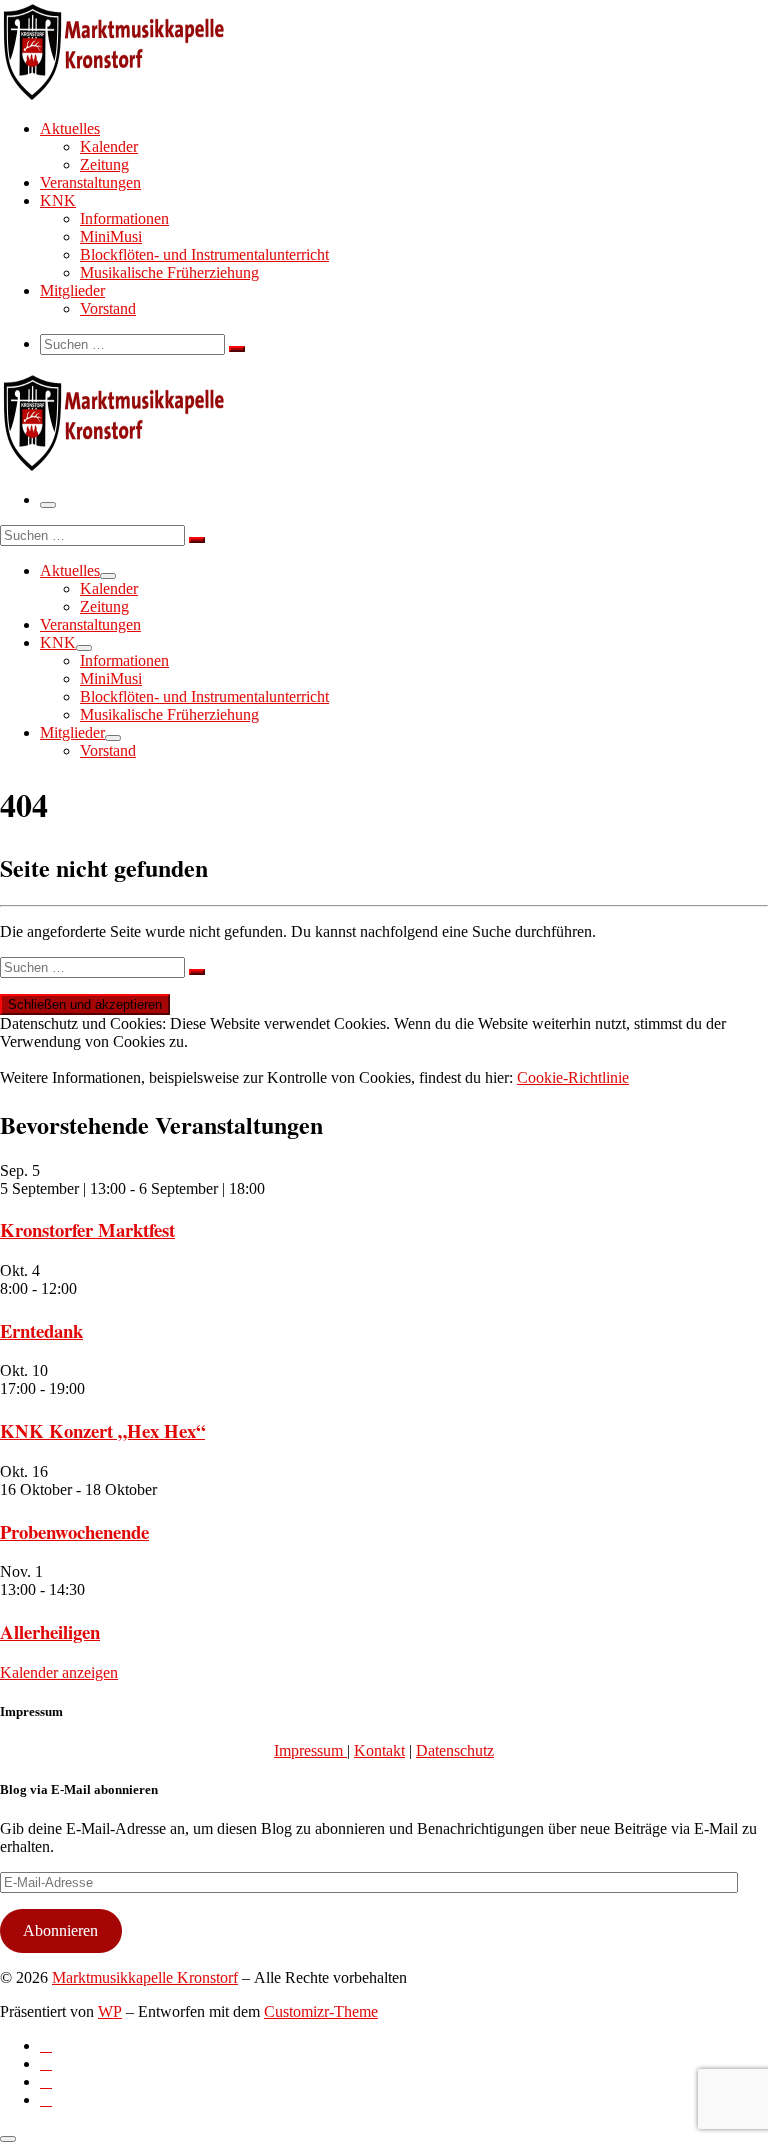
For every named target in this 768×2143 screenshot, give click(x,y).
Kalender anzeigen (59, 1672)
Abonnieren (60, 1930)
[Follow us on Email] (46, 2099)
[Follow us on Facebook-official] (46, 2063)
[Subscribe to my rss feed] (46, 2045)
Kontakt (379, 1750)
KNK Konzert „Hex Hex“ (102, 1430)
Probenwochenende (74, 1531)
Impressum (310, 1750)
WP (110, 2011)
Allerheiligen (50, 1631)
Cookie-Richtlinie (573, 1077)
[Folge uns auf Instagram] (46, 2081)
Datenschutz (455, 1750)
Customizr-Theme (321, 2011)
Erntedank (41, 1330)
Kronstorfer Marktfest (87, 1229)
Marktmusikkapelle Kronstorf (145, 1977)
